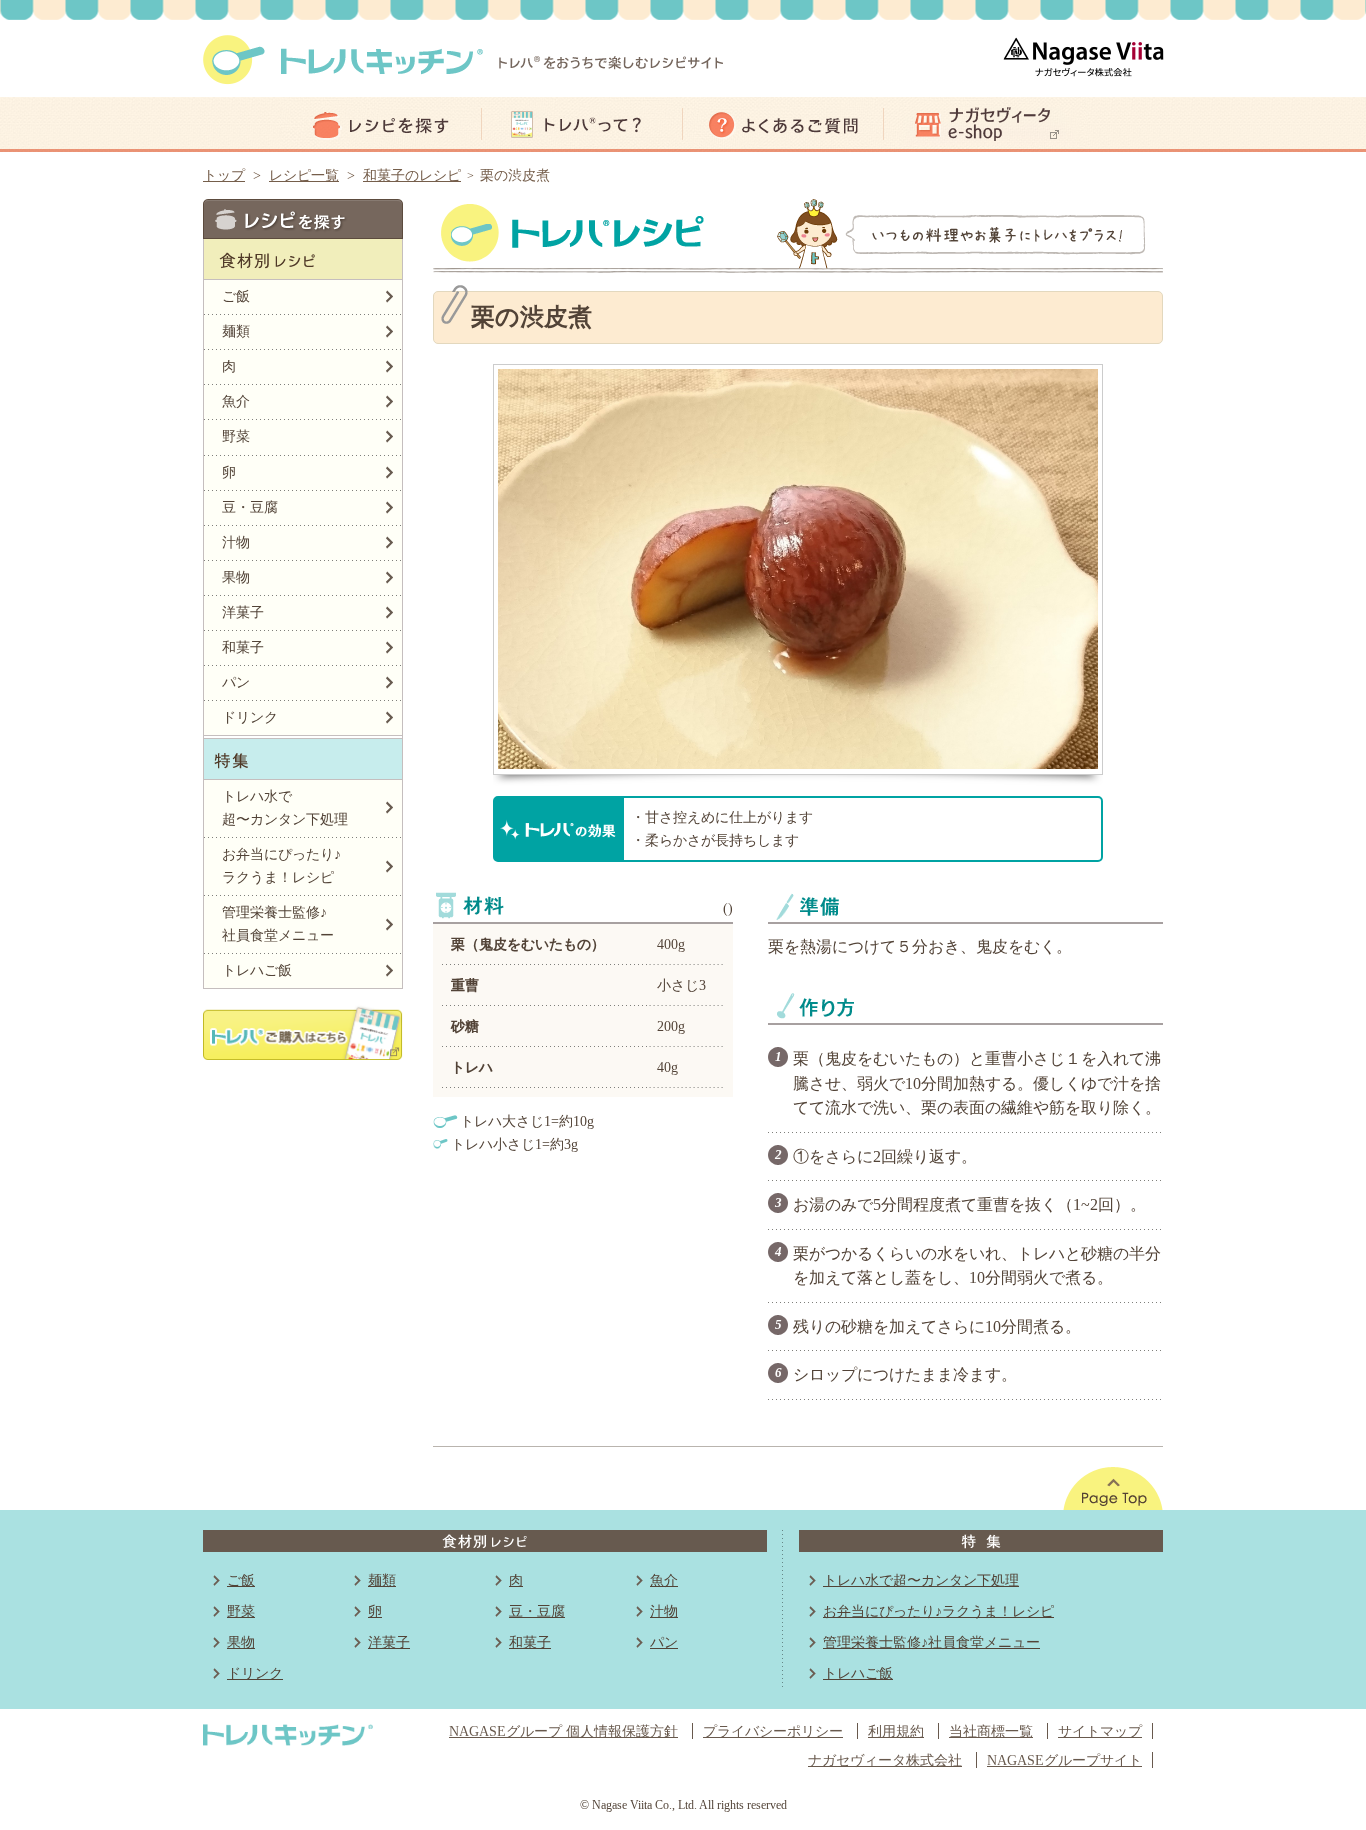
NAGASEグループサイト (1064, 1760)
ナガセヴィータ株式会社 (885, 1760)
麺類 (236, 331)
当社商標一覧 (991, 1731)
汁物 (236, 542)
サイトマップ (1100, 1731)
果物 (236, 577)
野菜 (236, 436)
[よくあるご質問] (783, 124)
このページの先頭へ (1113, 1488)
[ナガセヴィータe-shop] (984, 124)
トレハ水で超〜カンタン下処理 (285, 807)
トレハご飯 (257, 970)
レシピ (381, 124)
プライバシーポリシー (773, 1731)
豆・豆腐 (250, 507)
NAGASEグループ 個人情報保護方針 (563, 1731)
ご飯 (236, 296)
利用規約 (896, 1731)
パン (236, 682)
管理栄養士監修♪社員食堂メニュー (278, 923)
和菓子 (243, 647)
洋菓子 (243, 612)
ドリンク (250, 717)
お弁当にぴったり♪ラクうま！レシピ (281, 865)
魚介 (236, 401)
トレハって (582, 124)
